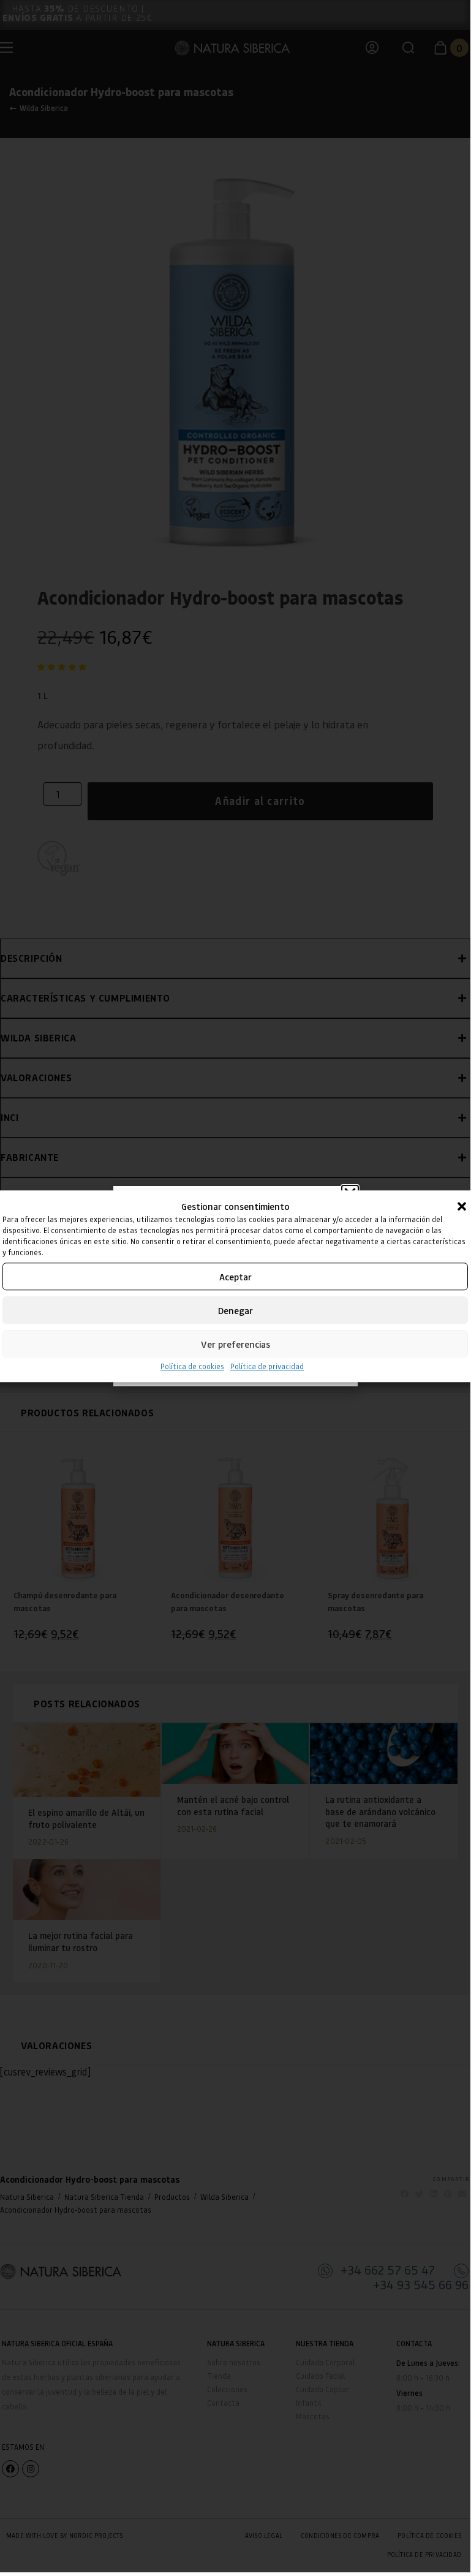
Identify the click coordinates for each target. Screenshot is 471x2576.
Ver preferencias (235, 1344)
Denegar (235, 1310)
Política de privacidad (267, 1366)
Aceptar (235, 1277)
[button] (462, 1206)
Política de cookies (192, 1366)
